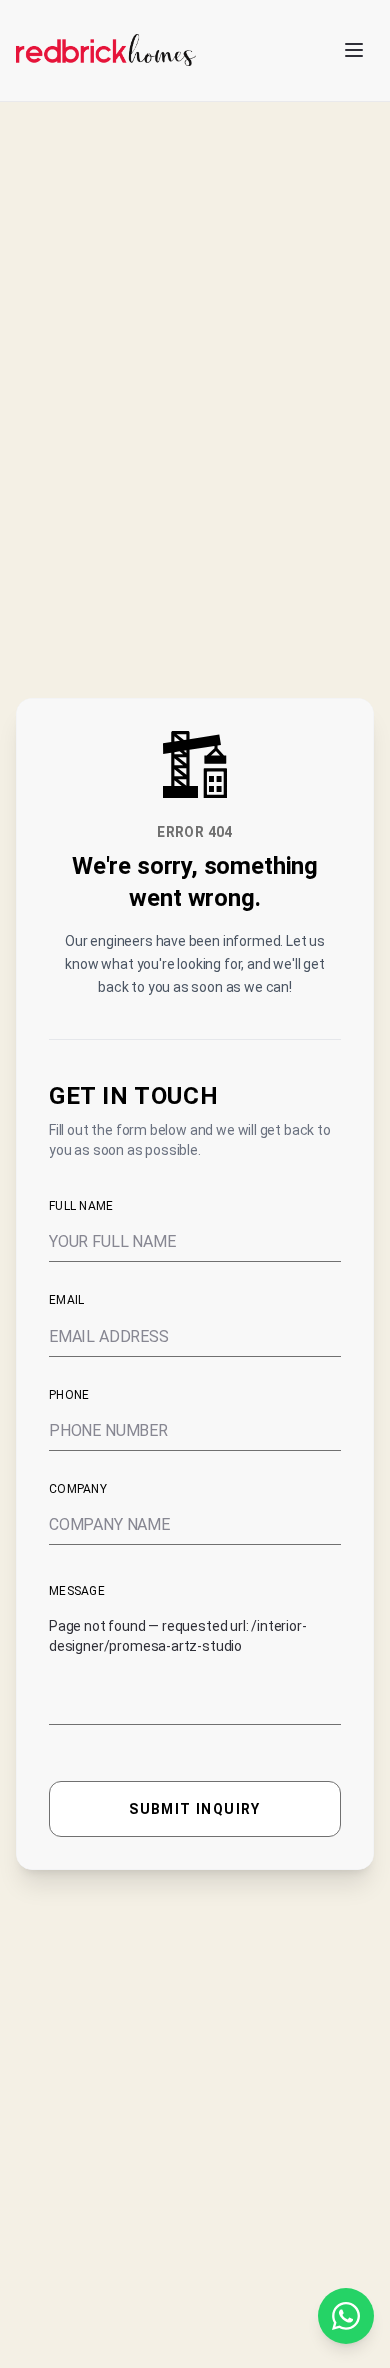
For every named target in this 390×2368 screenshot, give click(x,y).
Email (67, 1300)
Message (77, 1591)
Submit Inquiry (195, 1809)
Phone (69, 1395)
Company (78, 1489)
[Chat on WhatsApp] (346, 2316)
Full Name (81, 1206)
